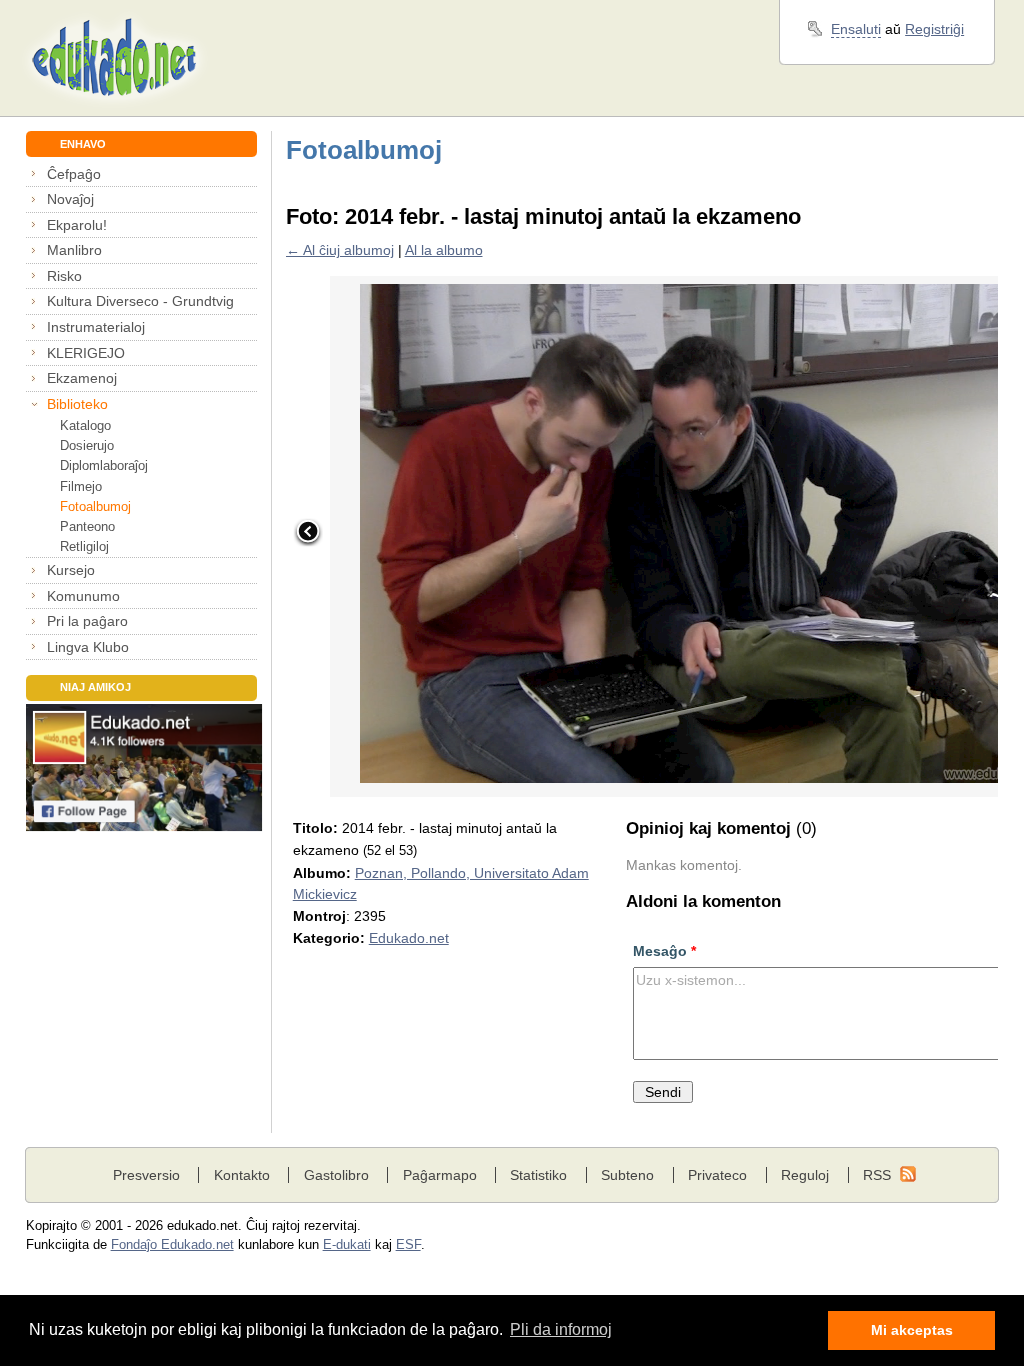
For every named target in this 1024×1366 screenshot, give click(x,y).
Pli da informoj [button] (561, 1329)
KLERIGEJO (86, 353)
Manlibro (74, 250)
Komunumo (83, 596)
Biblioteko (77, 404)
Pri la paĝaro (87, 621)
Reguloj (805, 1175)
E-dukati (347, 1245)
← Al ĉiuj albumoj (340, 250)
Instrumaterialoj (96, 327)
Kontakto (242, 1175)
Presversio (146, 1175)
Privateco (717, 1175)
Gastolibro (336, 1175)
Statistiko (538, 1175)
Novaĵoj (70, 199)
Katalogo (85, 425)
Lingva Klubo (88, 647)
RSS (877, 1175)
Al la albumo (444, 250)
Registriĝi (934, 29)
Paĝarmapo (440, 1175)
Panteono (87, 526)
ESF (408, 1245)
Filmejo (81, 486)
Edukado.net (409, 938)
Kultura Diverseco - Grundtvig (140, 301)
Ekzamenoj (82, 378)
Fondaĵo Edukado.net (172, 1245)
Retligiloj (84, 546)
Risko (64, 276)
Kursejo (71, 570)
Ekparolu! (77, 225)
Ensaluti (856, 29)
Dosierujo (87, 445)
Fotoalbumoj (95, 506)
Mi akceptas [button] (912, 1330)
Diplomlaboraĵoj (104, 465)
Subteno (627, 1175)
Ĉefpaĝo (74, 174)
